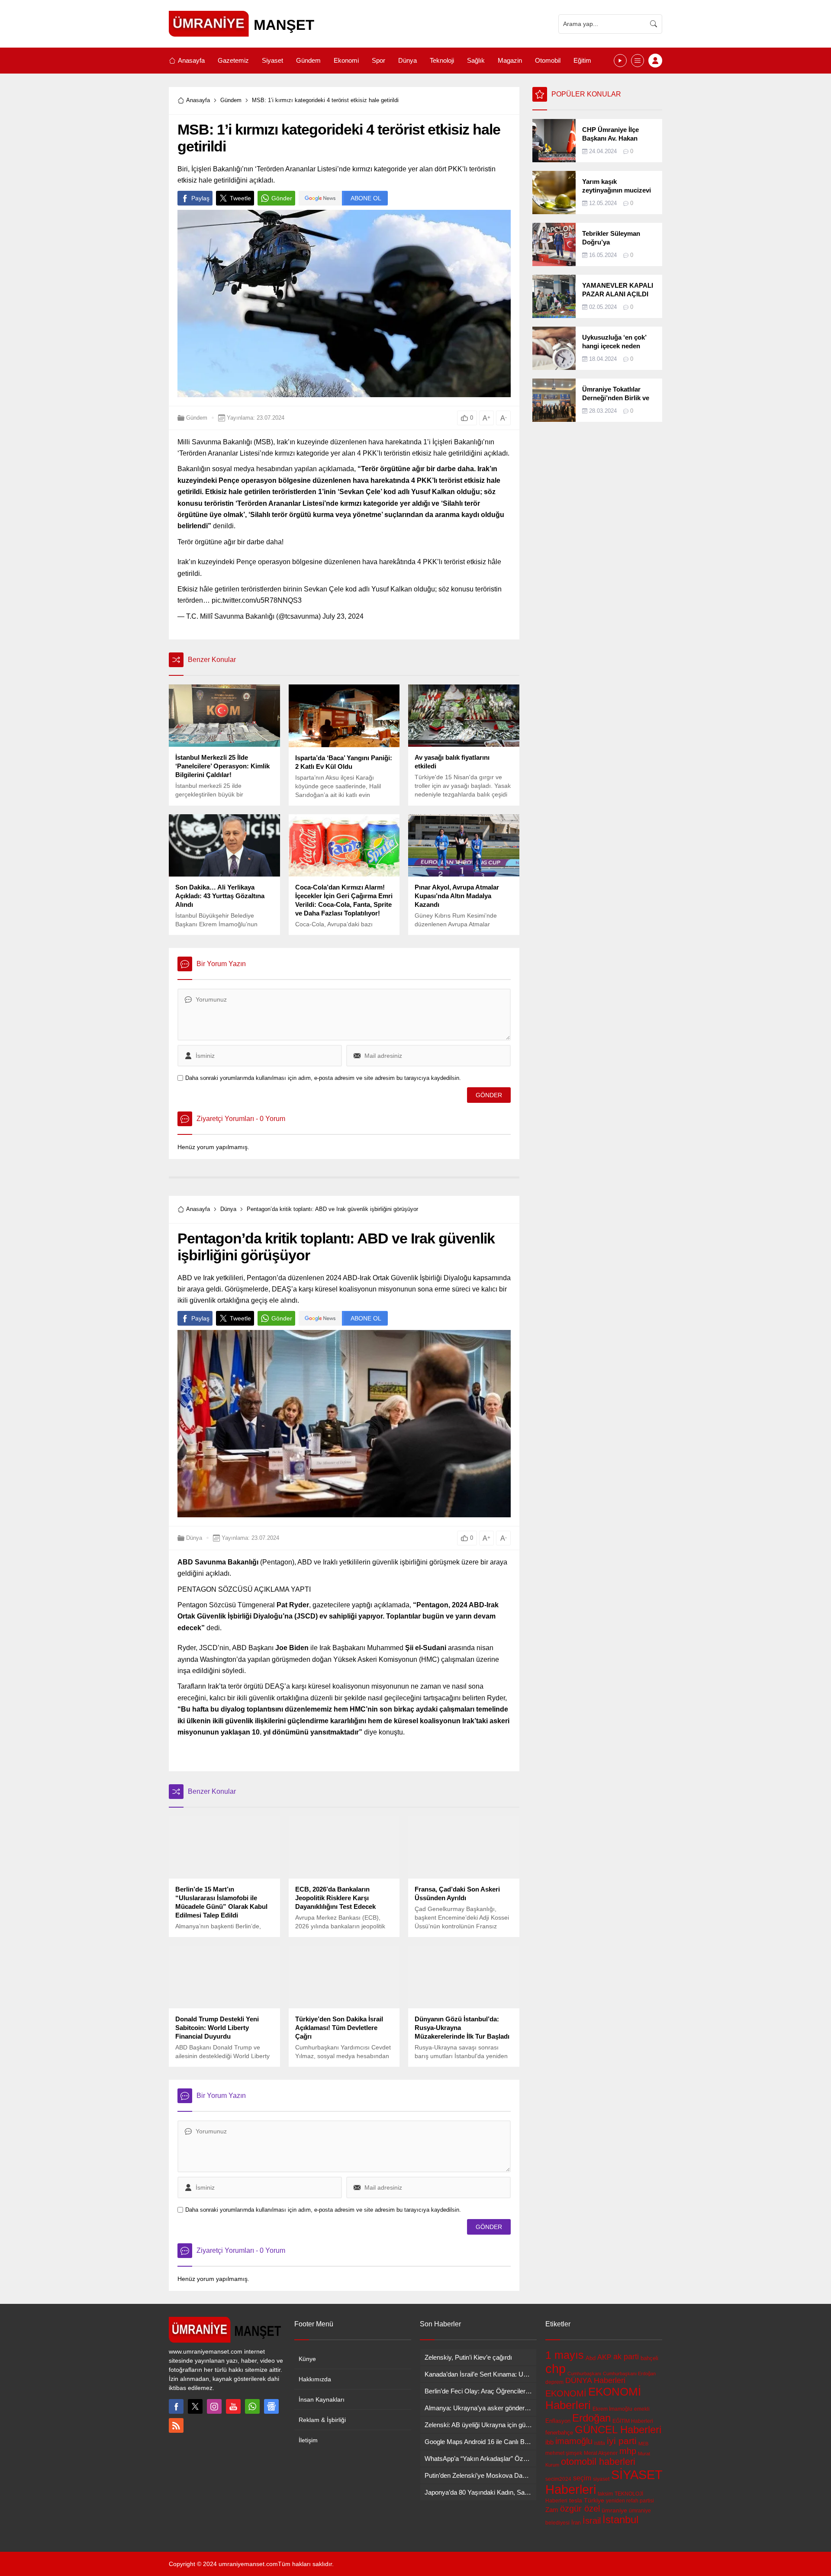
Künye (307, 2359)
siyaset (601, 2479)
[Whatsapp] (252, 2406)
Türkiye (594, 2500)
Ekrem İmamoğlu (612, 2409)
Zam (552, 2510)
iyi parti (622, 2441)
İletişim (308, 2440)
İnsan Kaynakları (322, 2399)
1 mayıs (565, 2355)
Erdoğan (591, 2418)
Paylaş (200, 198)
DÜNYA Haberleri (595, 2380)
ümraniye (614, 2510)
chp (556, 2369)
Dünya (228, 1209)
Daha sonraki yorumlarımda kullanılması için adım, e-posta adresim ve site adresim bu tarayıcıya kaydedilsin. (323, 1078)
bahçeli (649, 2358)
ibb (549, 2442)
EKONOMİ (566, 2393)
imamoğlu (574, 2441)
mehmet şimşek (564, 2453)
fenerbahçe (559, 2433)
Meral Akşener (601, 2453)
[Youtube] (233, 2406)
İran (576, 2523)
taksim (605, 2494)
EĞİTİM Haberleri (633, 2421)
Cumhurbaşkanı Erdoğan (629, 2374)
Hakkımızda (315, 2379)
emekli (642, 2409)
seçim (582, 2478)
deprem (554, 2382)
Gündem (231, 100)
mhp (628, 2451)
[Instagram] (214, 2406)
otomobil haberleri (598, 2462)
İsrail (592, 2521)
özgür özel (580, 2509)
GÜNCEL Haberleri (618, 2430)
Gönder (282, 198)
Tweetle (240, 198)
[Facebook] (176, 2406)
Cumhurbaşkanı (584, 2374)
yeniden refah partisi (630, 2501)
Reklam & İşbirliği (322, 2420)
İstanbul (620, 2520)
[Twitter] (195, 2406)
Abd (591, 2358)
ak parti (626, 2357)
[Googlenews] (271, 2406)
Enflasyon (558, 2421)
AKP (604, 2357)
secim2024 (558, 2479)
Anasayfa (198, 100)
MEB (643, 2444)
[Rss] (176, 2425)
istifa (600, 2443)
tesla (576, 2500)
